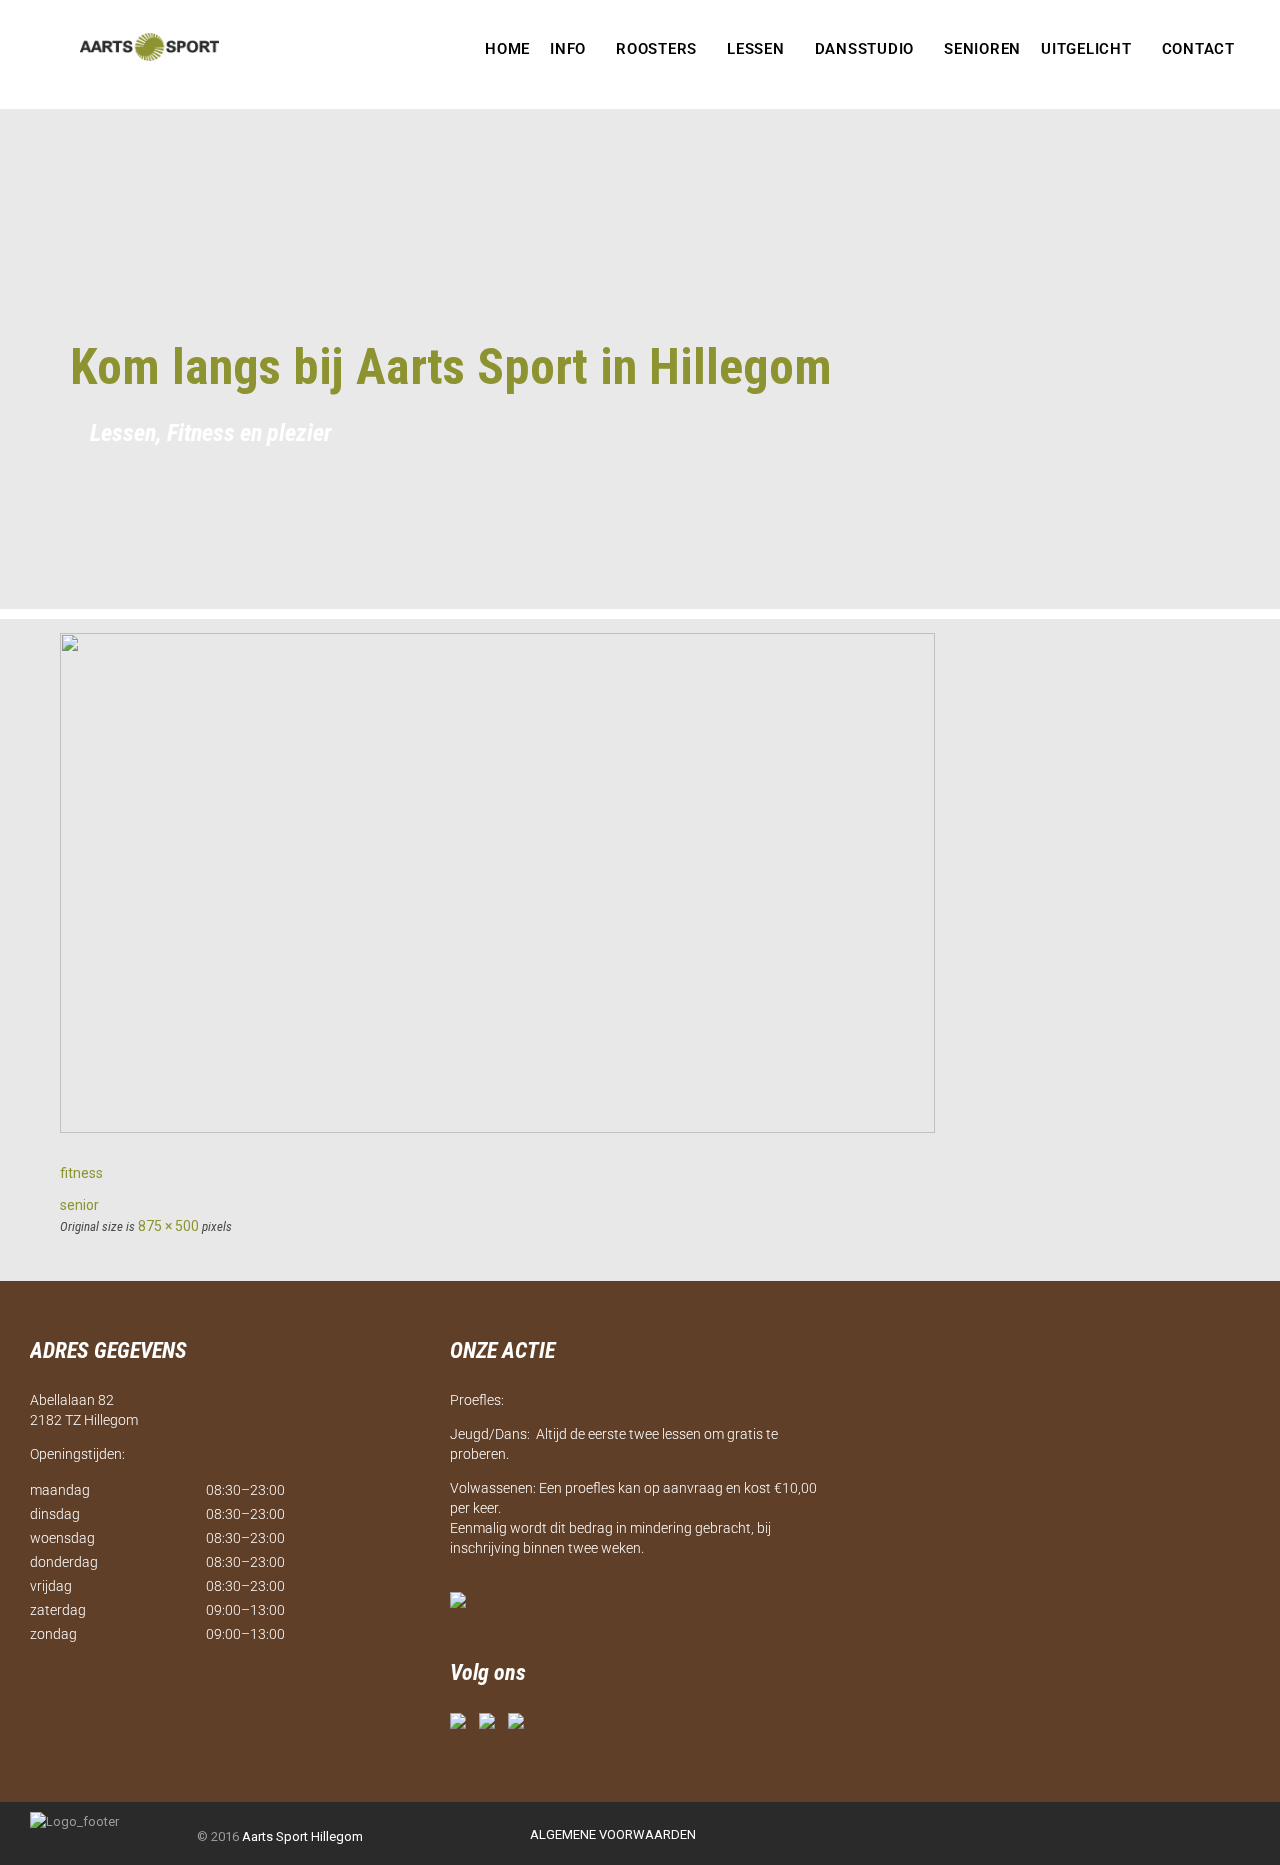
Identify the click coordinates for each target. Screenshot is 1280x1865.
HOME (507, 49)
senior (79, 1205)
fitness (81, 1173)
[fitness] (497, 1128)
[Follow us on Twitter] (491, 1725)
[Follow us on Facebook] (462, 1725)
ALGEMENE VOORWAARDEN (613, 1834)
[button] (573, 49)
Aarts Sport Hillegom (302, 1836)
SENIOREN (982, 49)
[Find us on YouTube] (520, 1725)
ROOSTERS (656, 49)
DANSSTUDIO (865, 49)
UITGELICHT (1086, 49)
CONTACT (1198, 49)
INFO (568, 49)
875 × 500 (168, 1226)
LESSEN (756, 49)
